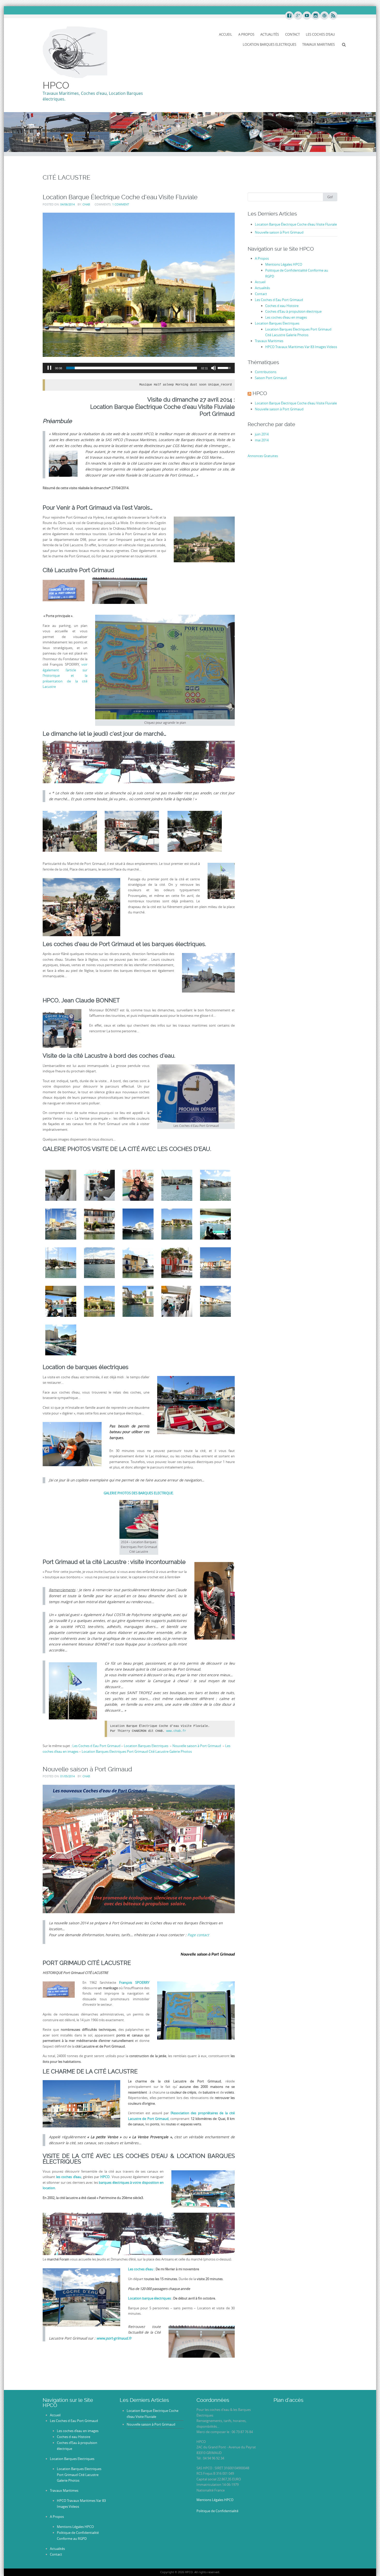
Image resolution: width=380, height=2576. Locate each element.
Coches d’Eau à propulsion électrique (293, 311)
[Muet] (214, 368)
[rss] (333, 16)
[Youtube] (307, 16)
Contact (292, 34)
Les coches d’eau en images (286, 317)
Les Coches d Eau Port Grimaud (96, 1746)
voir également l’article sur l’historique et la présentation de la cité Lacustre (65, 675)
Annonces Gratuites (263, 456)
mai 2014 (262, 440)
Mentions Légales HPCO (284, 264)
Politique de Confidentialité (217, 2511)
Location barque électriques (149, 2298)
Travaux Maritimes (318, 44)
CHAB (86, 204)
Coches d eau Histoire (282, 306)
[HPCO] (75, 52)
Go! (330, 197)
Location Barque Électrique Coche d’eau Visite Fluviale (120, 197)
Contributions (266, 372)
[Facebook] (289, 16)
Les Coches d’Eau (320, 34)
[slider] (132, 368)
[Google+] (298, 16)
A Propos (246, 34)
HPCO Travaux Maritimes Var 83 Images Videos (301, 347)
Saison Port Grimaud (271, 378)
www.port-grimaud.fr (114, 2338)
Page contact (198, 1935)
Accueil (226, 34)
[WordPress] (324, 16)
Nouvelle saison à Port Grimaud (197, 1746)
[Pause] (49, 368)
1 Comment (121, 204)
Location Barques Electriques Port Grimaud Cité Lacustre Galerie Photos (137, 1751)
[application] (139, 368)
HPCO (56, 85)
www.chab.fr (176, 1731)
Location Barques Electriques (269, 44)
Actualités (270, 34)
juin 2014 (262, 434)
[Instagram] (315, 16)
